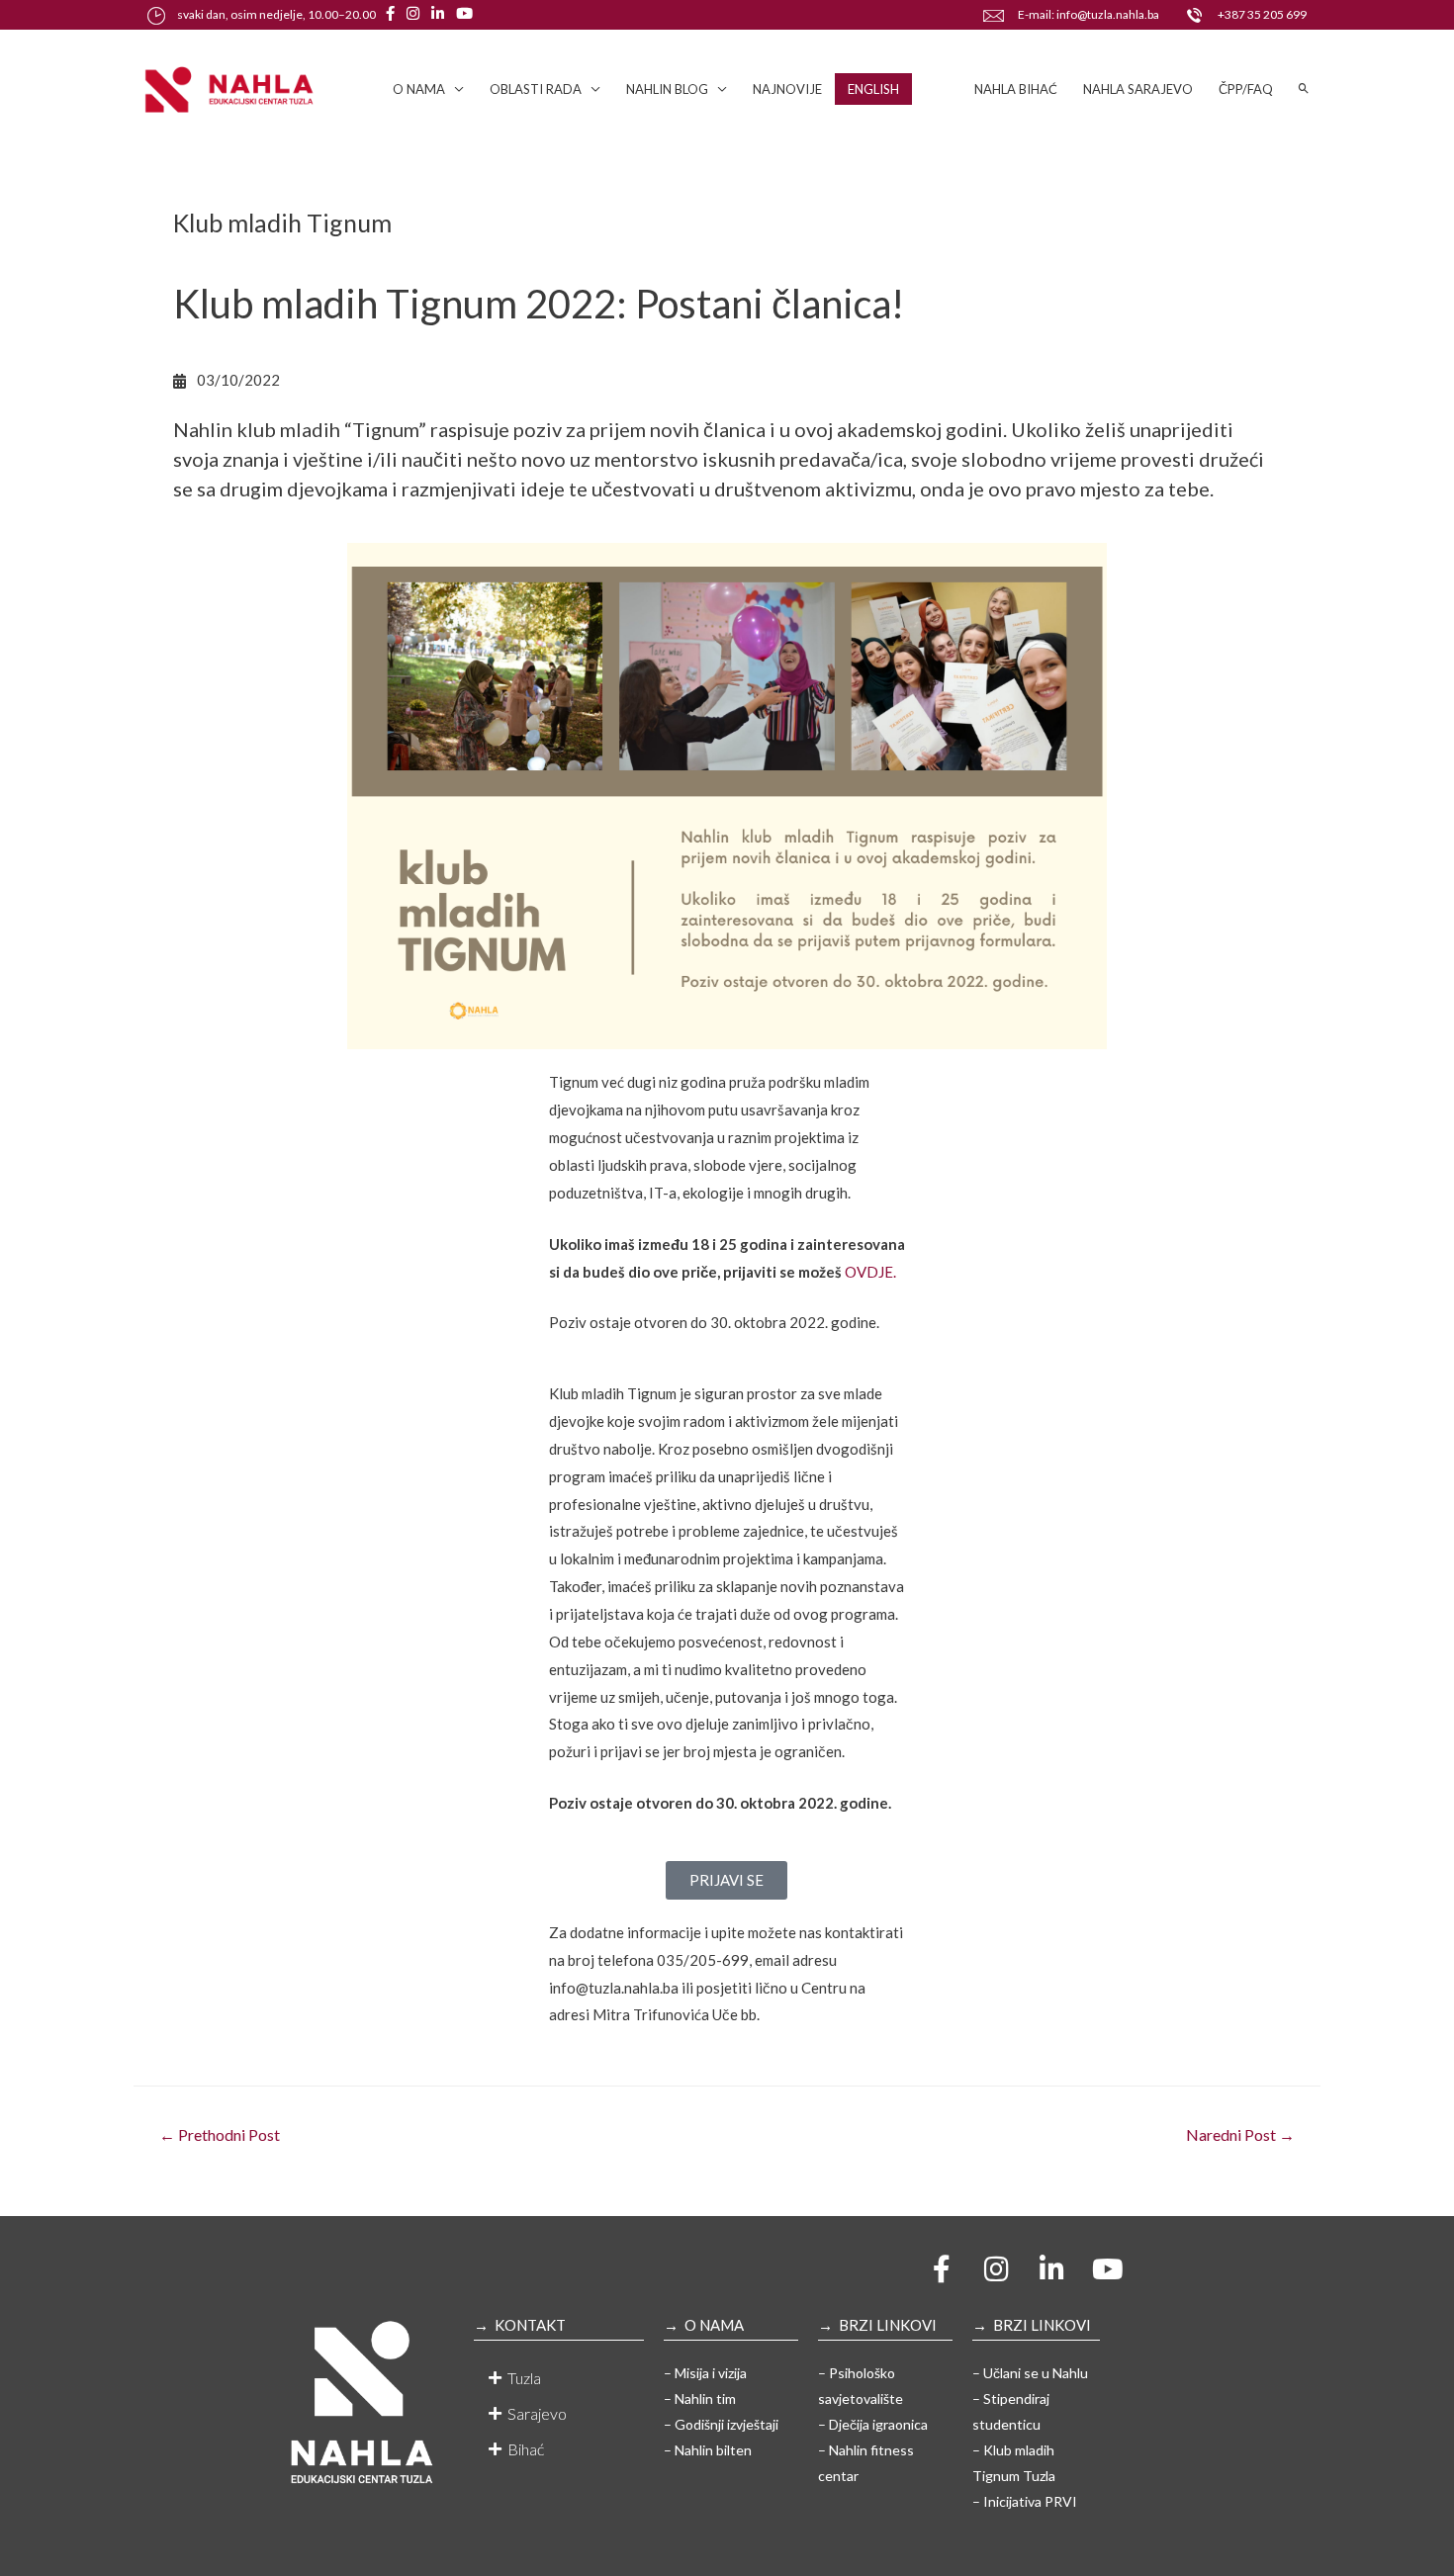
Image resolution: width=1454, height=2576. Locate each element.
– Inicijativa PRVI (1025, 2501)
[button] (559, 2378)
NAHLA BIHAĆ (1016, 89)
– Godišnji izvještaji (721, 2424)
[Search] (1304, 89)
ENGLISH (873, 89)
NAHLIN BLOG (667, 89)
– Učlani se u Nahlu (1030, 2373)
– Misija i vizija (705, 2373)
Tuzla (524, 2378)
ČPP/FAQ (1246, 89)
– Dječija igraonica (873, 2424)
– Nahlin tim (700, 2398)
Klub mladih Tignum (282, 222)
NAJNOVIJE (787, 89)
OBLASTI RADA (536, 89)
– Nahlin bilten (708, 2450)
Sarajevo (537, 2413)
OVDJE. (870, 1272)
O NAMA (419, 89)
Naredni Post (1240, 2134)
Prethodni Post (220, 2134)
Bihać (526, 2449)
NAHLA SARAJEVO (1138, 89)
